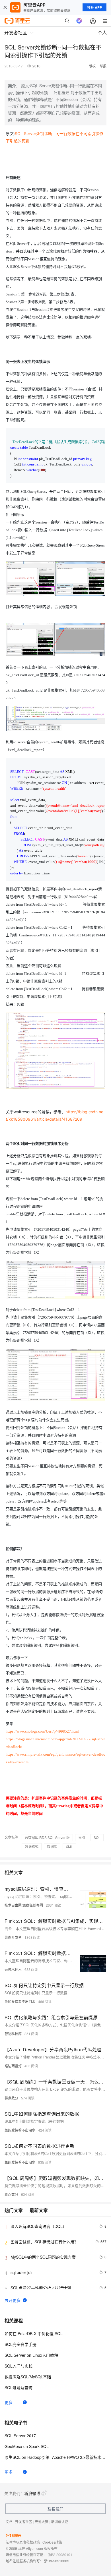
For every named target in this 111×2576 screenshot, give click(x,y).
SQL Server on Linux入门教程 (31, 2355)
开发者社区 (24, 2522)
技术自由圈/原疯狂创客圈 (24, 1905)
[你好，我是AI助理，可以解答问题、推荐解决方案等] (79, 21)
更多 (9, 2402)
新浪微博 (32, 2493)
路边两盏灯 (13, 2066)
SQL (97, 1837)
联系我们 (55, 2509)
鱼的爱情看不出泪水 (20, 2001)
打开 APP (94, 7)
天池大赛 (42, 2522)
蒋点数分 (11, 2098)
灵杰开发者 (13, 1937)
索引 (82, 1837)
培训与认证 (59, 2522)
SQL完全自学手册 (20, 2344)
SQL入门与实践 (18, 2366)
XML (69, 1846)
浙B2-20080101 (60, 2555)
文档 (9, 2522)
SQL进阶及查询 (18, 2387)
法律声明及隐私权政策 (23, 2542)
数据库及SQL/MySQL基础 (28, 2377)
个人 (102, 33)
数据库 (52, 1846)
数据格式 (32, 1846)
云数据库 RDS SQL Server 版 (47, 1837)
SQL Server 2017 (20, 2436)
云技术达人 (13, 1969)
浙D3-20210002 (57, 2561)
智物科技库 (13, 2034)
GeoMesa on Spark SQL (27, 2446)
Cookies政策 (52, 2542)
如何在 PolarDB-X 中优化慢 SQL (34, 2333)
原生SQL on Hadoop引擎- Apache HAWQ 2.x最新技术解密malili (55, 2457)
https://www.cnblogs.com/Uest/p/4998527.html (42, 1731)
